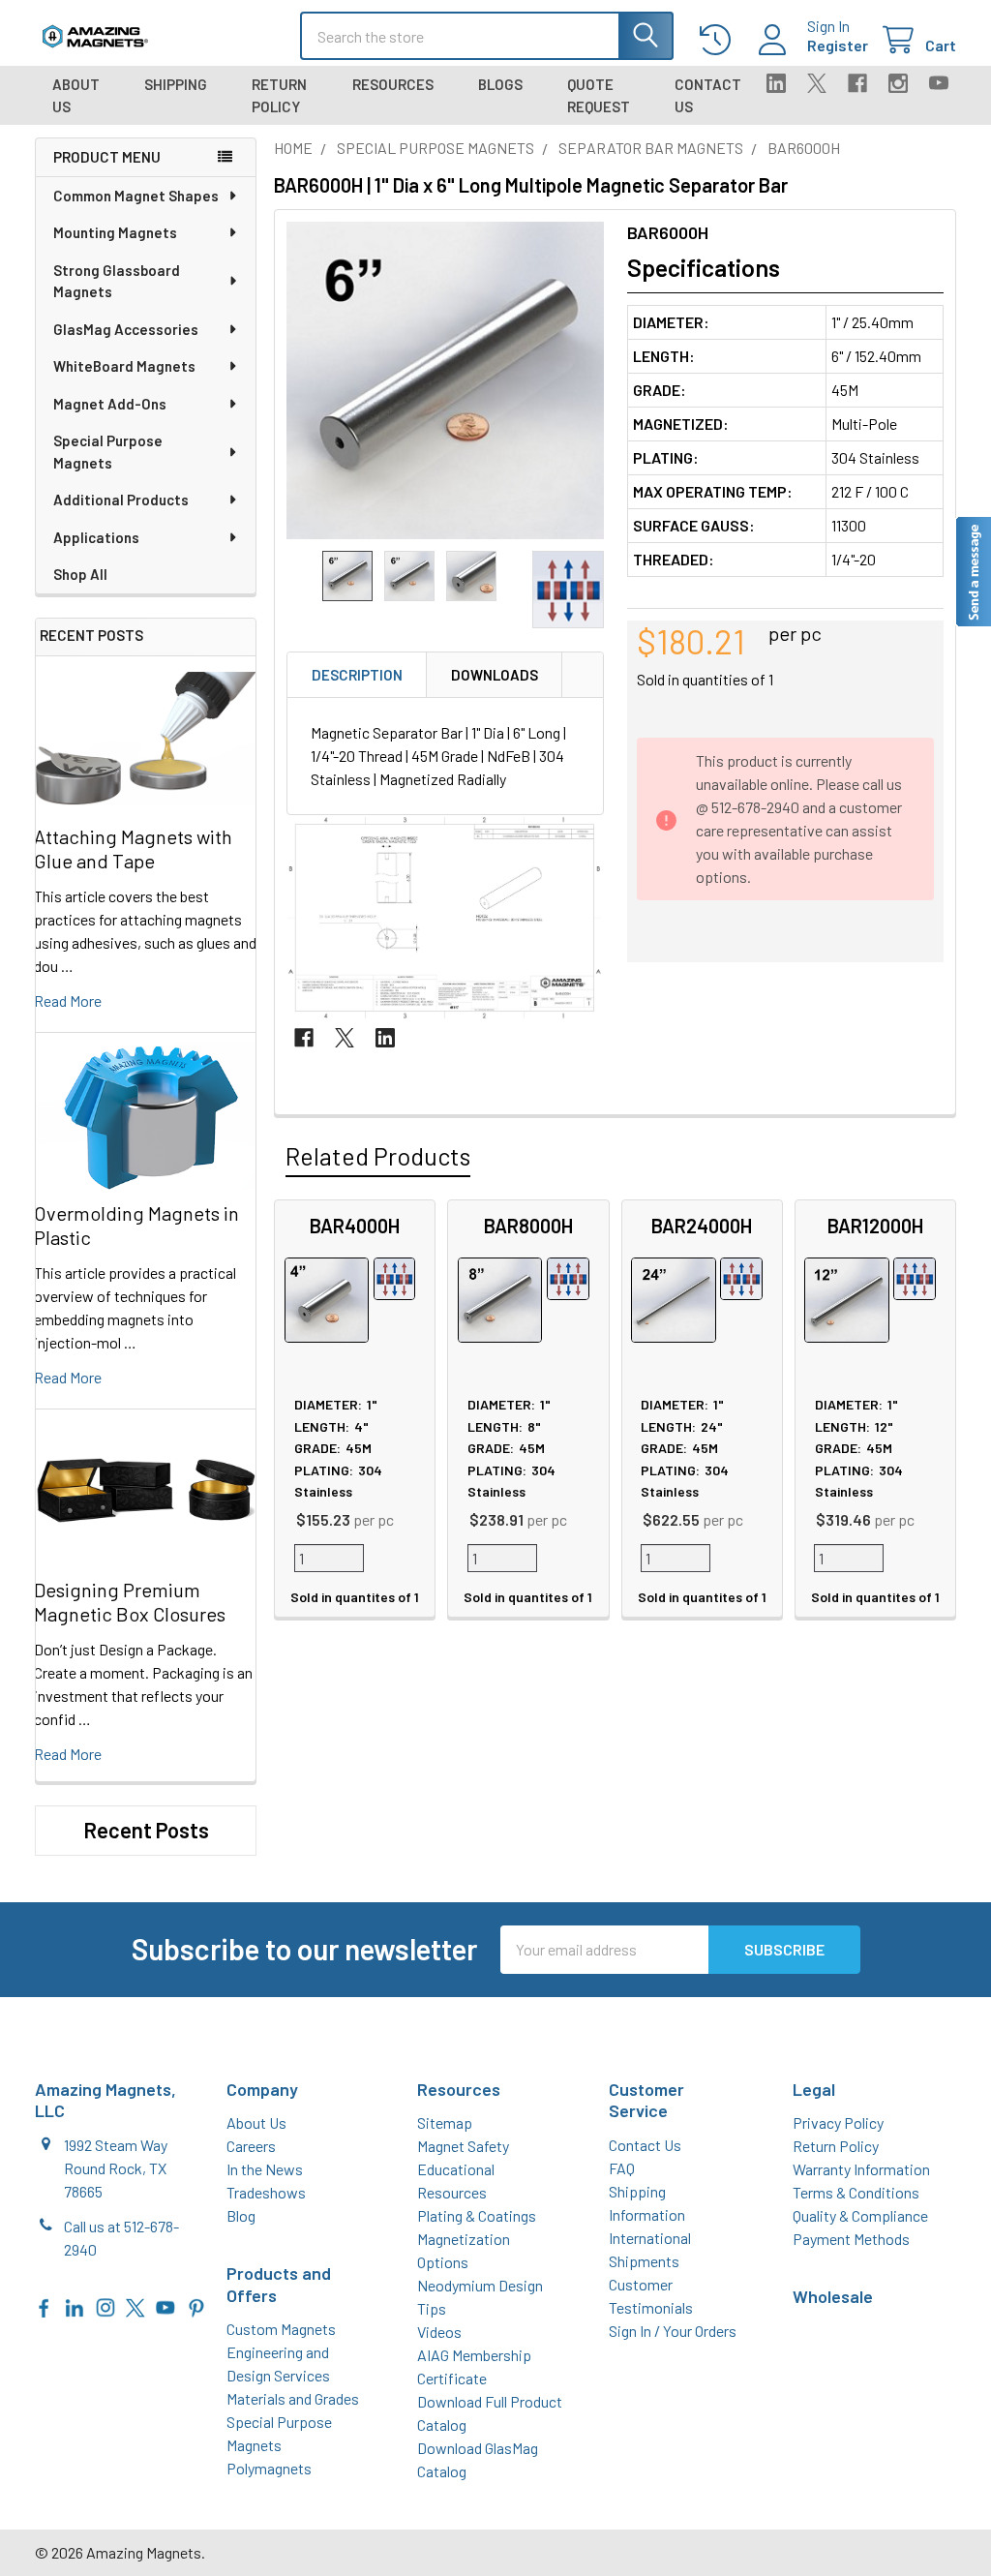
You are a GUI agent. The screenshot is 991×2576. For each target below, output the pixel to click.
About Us (76, 95)
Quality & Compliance (860, 2215)
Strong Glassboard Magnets (117, 281)
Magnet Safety (463, 2146)
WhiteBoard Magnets (124, 366)
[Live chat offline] (973, 572)
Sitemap (445, 2122)
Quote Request (599, 95)
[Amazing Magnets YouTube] (165, 2305)
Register (838, 45)
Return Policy (279, 95)
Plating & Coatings (477, 2215)
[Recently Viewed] (720, 40)
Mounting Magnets (115, 232)
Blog (241, 2215)
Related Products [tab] (378, 1156)
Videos (439, 2332)
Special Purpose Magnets (108, 452)
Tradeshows (266, 2192)
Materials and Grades (293, 2398)
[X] (817, 83)
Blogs (500, 84)
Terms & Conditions (856, 2192)
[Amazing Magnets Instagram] (105, 2305)
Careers (251, 2146)
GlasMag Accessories (126, 329)
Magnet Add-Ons (110, 404)
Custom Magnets (281, 2329)
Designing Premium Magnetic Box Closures (130, 1602)
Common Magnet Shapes (136, 196)
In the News (265, 2169)
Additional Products (121, 500)
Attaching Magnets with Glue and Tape (133, 849)
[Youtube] (939, 83)
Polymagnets (269, 2468)
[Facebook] (857, 83)
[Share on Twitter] (345, 1038)
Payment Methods (851, 2239)
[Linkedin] (776, 83)
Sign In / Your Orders (673, 2331)
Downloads (495, 675)
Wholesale (833, 2296)
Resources (393, 84)
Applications (96, 537)
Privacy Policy (838, 2122)
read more (68, 1000)
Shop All (80, 574)
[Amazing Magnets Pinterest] (196, 2305)
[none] (445, 380)
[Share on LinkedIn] (385, 1038)
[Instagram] (898, 83)
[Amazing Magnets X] (135, 2305)
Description (357, 675)
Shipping (176, 84)
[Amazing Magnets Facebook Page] (45, 2305)
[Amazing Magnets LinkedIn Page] (75, 2305)
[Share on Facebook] (304, 1038)
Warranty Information (861, 2169)
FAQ (622, 2168)
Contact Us (708, 95)
